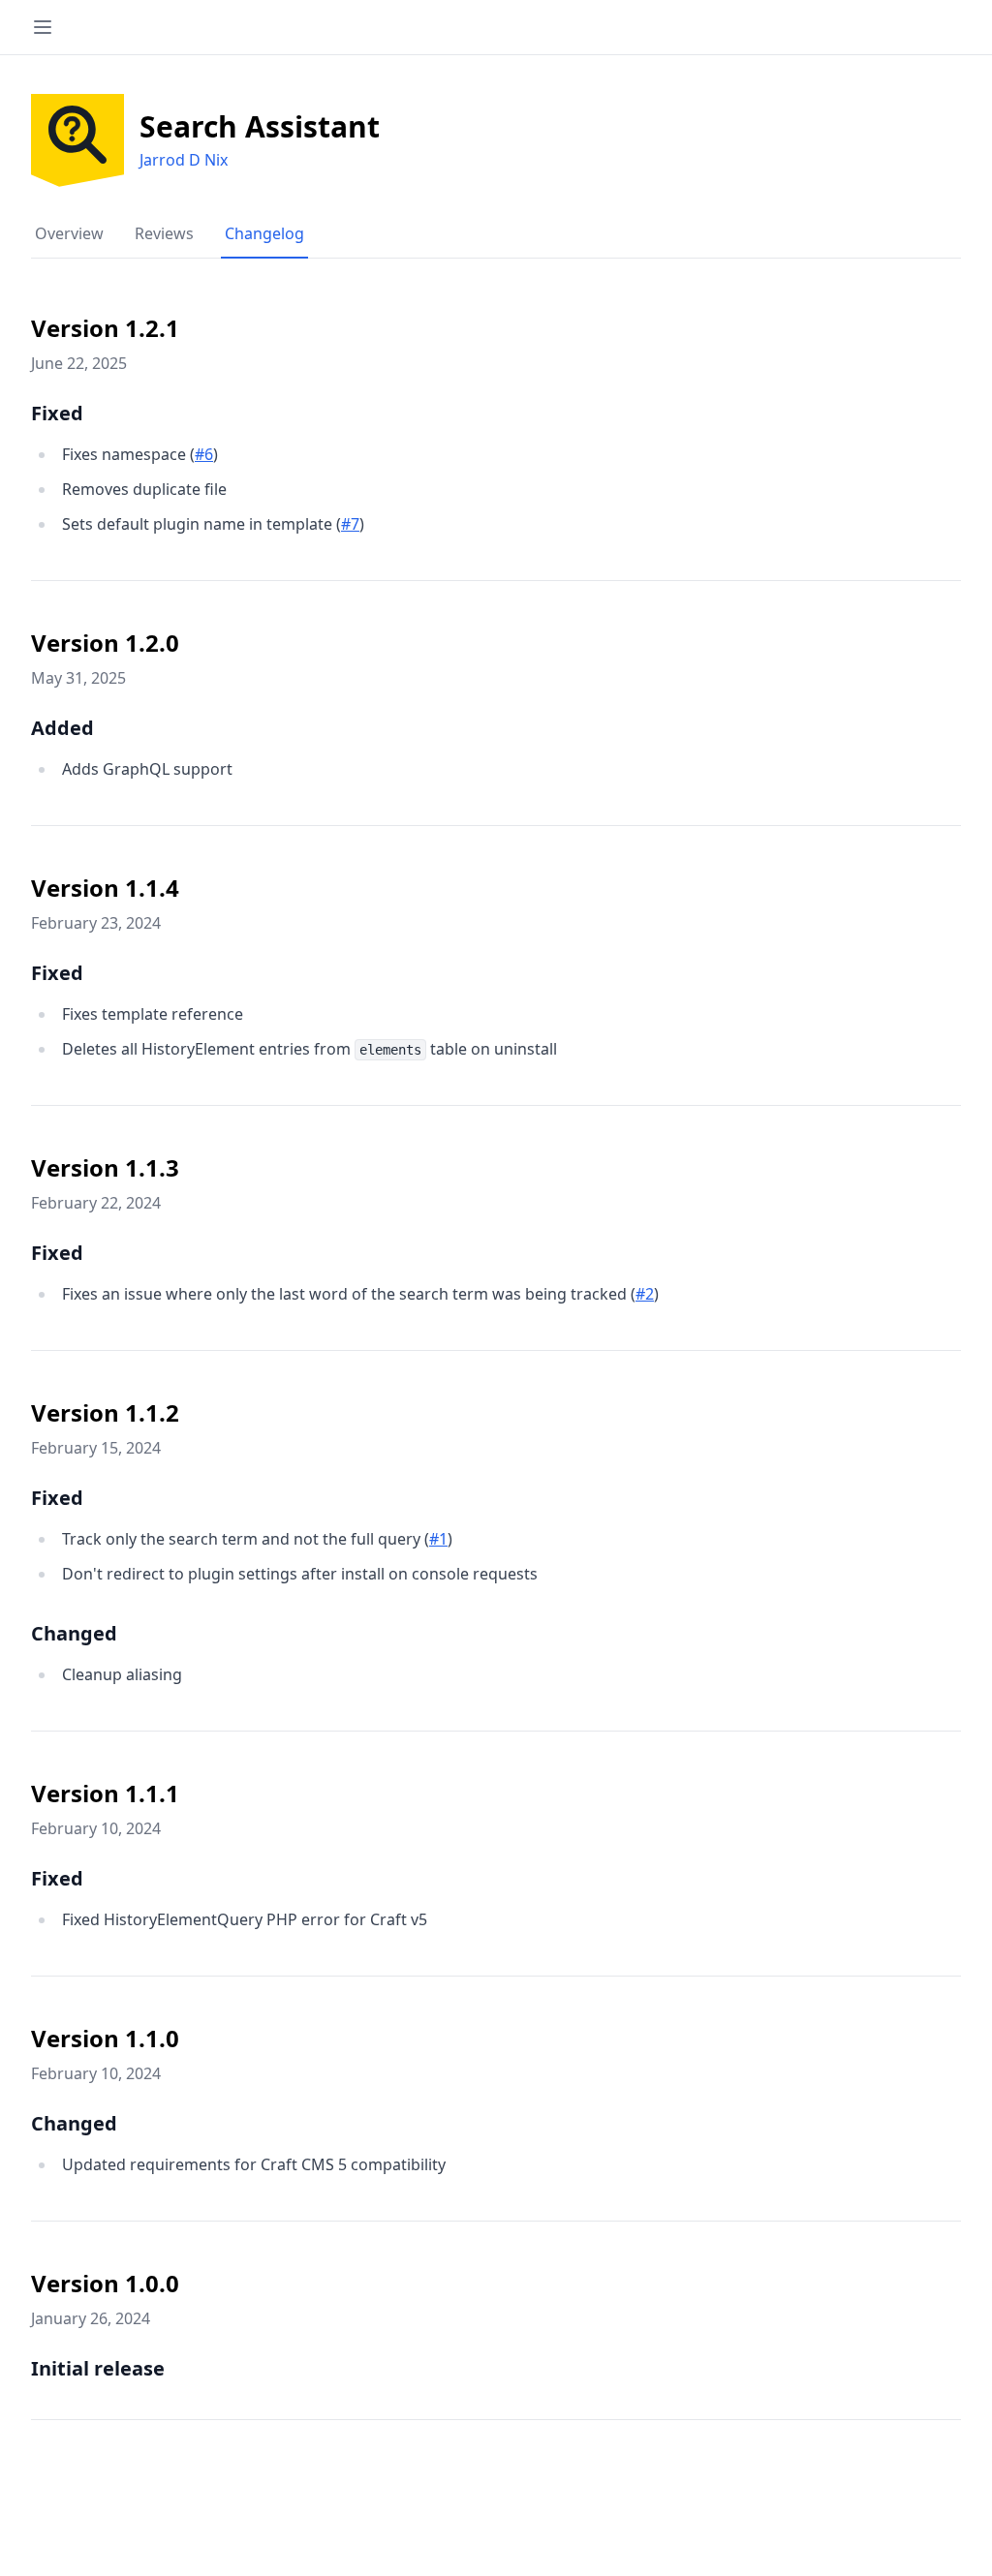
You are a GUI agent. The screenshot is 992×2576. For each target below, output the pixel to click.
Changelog (264, 233)
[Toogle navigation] (43, 27)
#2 (645, 1294)
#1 (438, 1539)
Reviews (164, 233)
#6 (204, 454)
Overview (69, 233)
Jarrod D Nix (184, 160)
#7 (350, 524)
